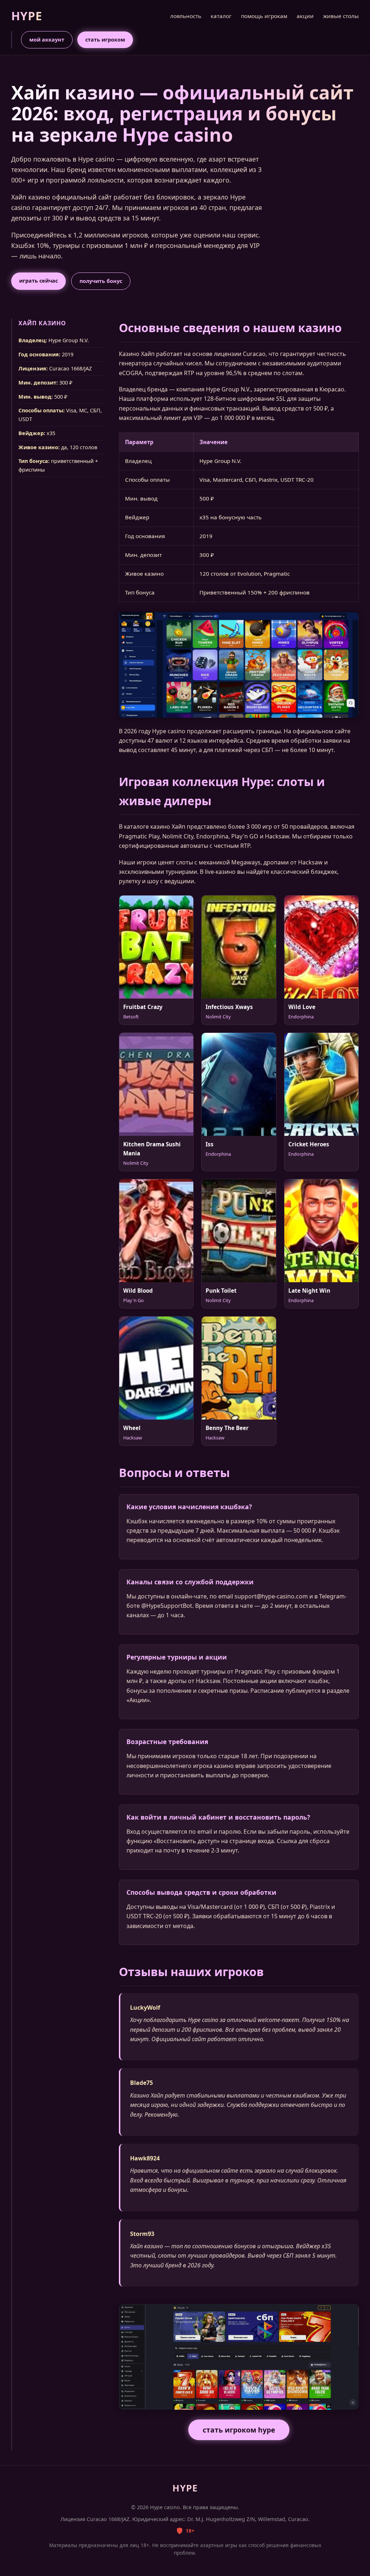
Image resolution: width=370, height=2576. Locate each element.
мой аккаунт (47, 40)
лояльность (186, 16)
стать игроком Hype (239, 2430)
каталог (221, 16)
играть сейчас (38, 281)
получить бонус (101, 281)
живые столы (341, 16)
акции (305, 16)
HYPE (27, 16)
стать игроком (105, 40)
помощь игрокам (264, 16)
